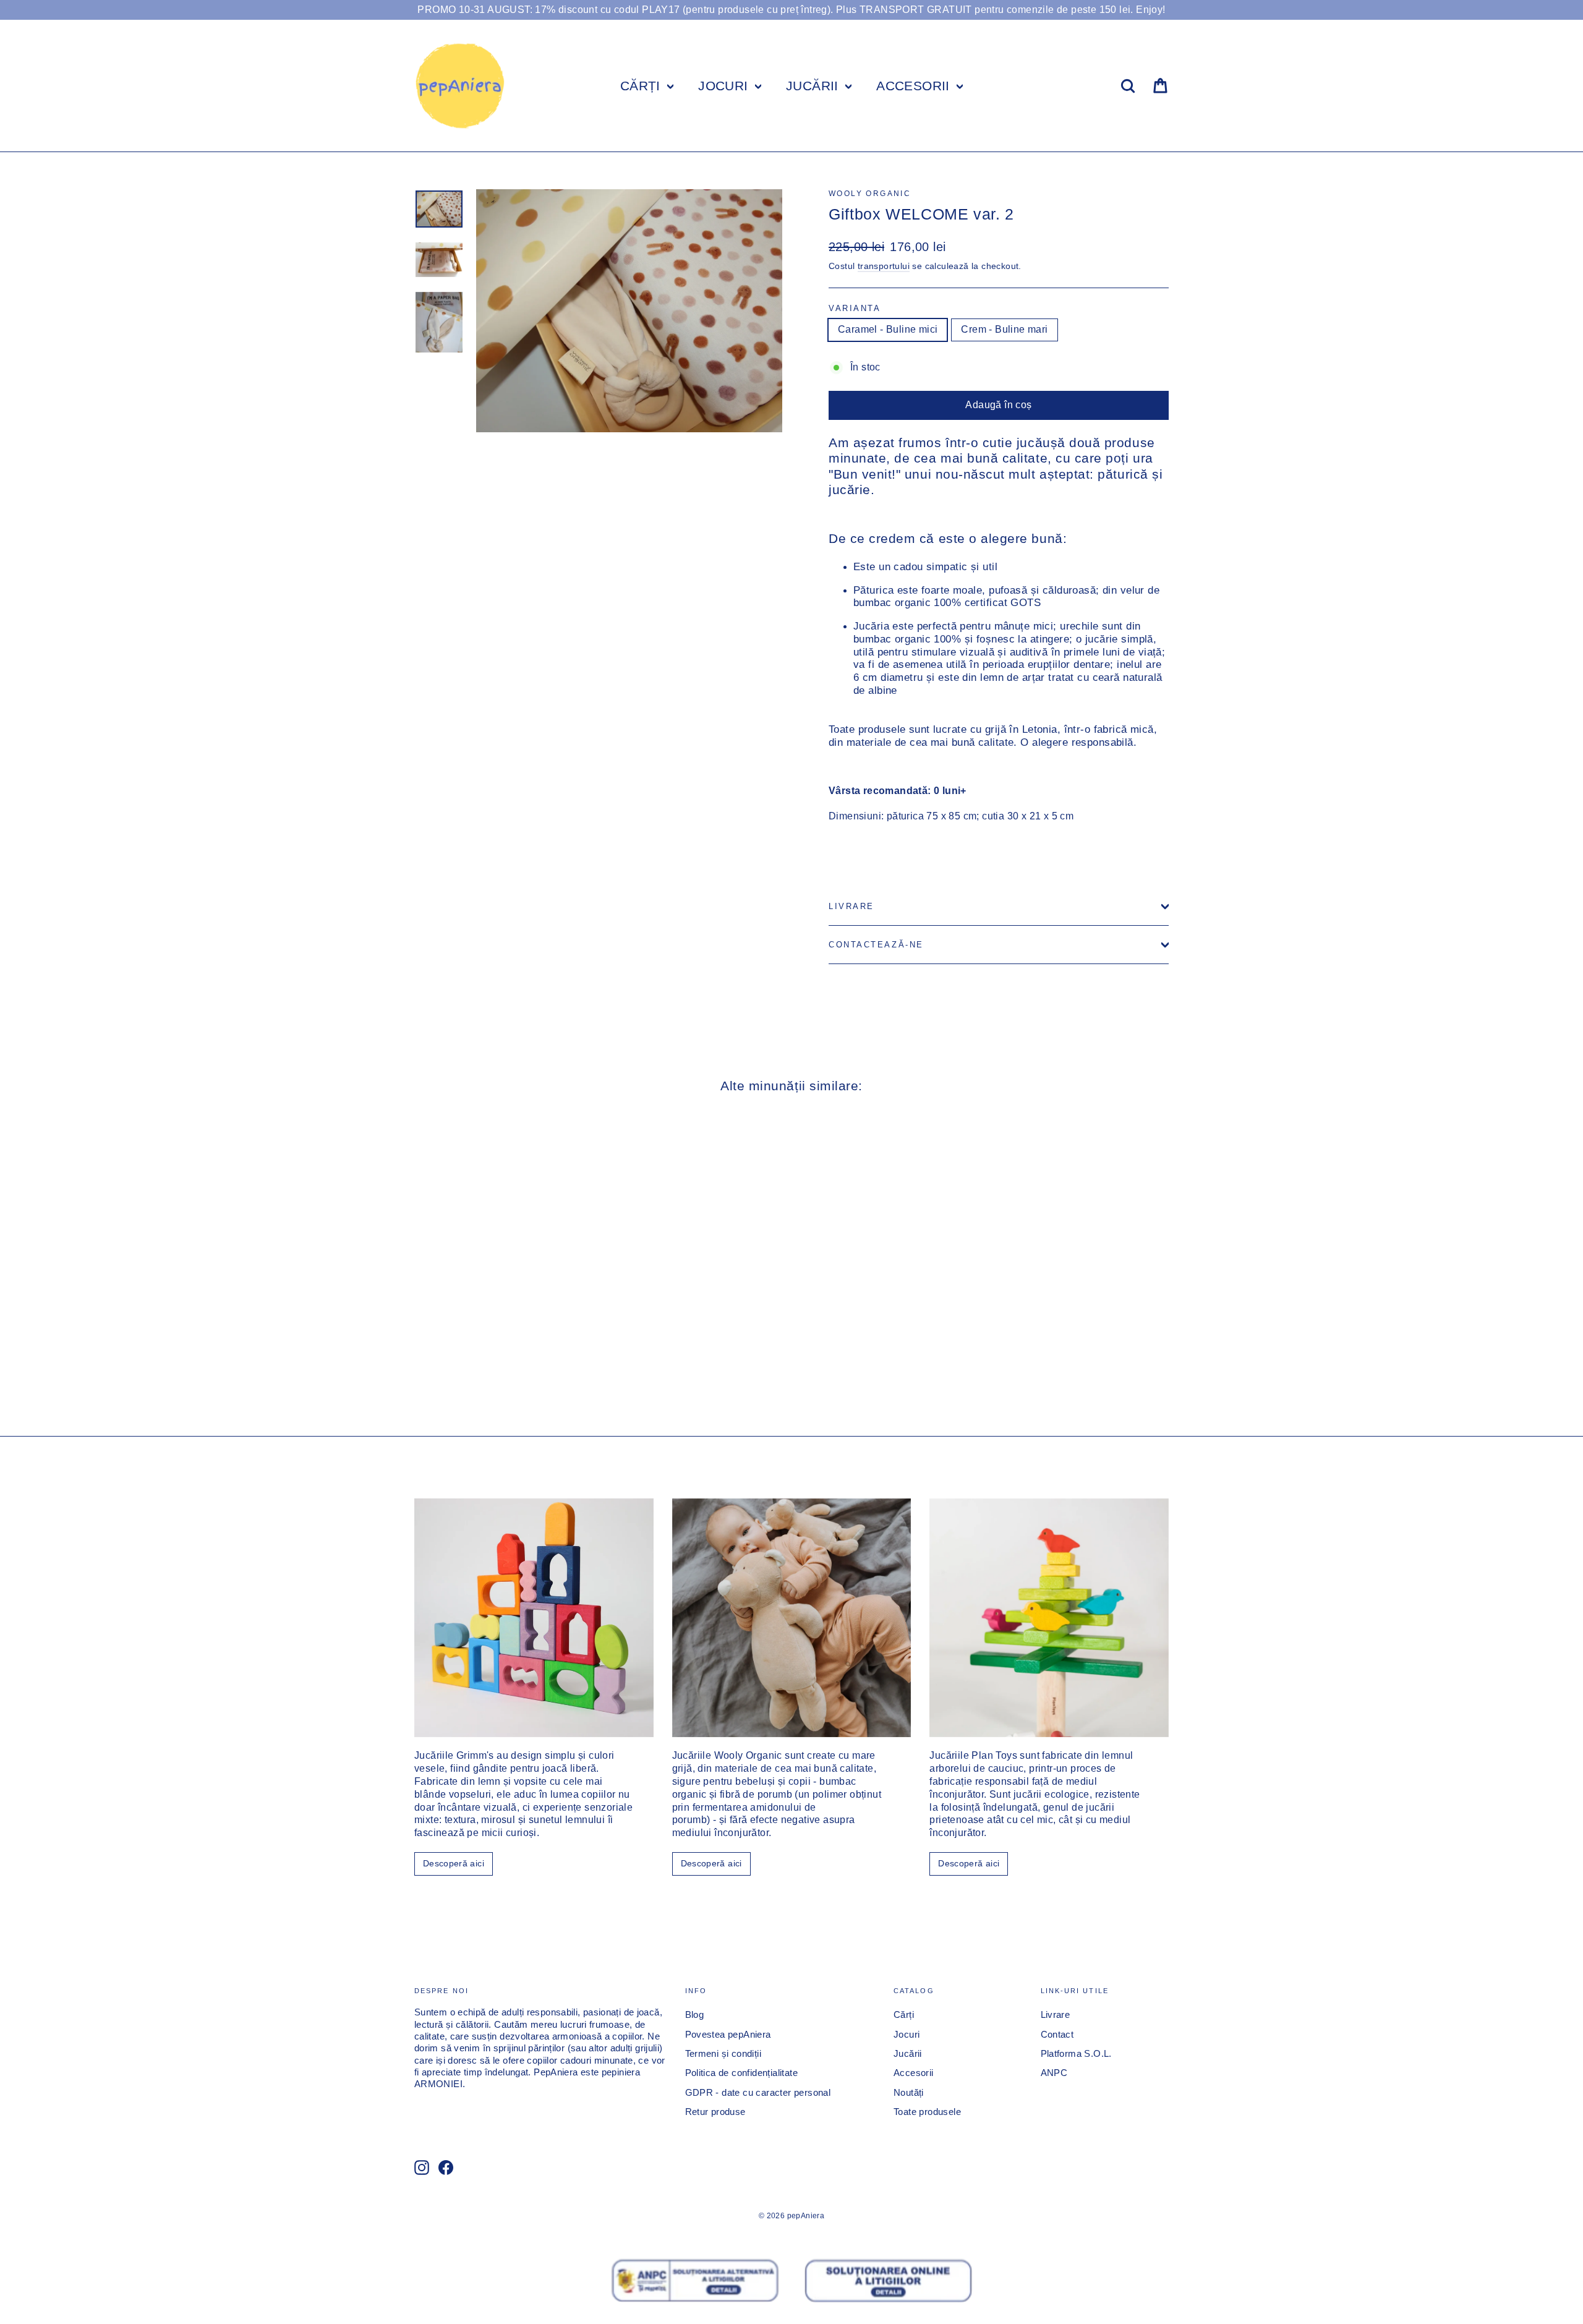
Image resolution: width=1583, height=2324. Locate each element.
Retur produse (715, 2112)
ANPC (1054, 2073)
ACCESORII (915, 86)
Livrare (851, 906)
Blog (695, 2015)
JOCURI (725, 86)
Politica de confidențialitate (742, 2073)
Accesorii (914, 2073)
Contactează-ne (876, 945)
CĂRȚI (642, 86)
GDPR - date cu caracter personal (758, 2093)
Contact (1057, 2035)
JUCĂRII (814, 86)
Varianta (855, 308)
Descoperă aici (454, 1863)
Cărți (904, 2015)
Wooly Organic (870, 194)
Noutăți (909, 2093)
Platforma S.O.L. (1076, 2054)
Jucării (908, 2054)
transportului (884, 266)
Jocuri (907, 2035)
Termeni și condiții (723, 2054)
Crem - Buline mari (1004, 329)
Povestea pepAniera (728, 2035)
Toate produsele (927, 2112)
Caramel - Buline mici (888, 329)
